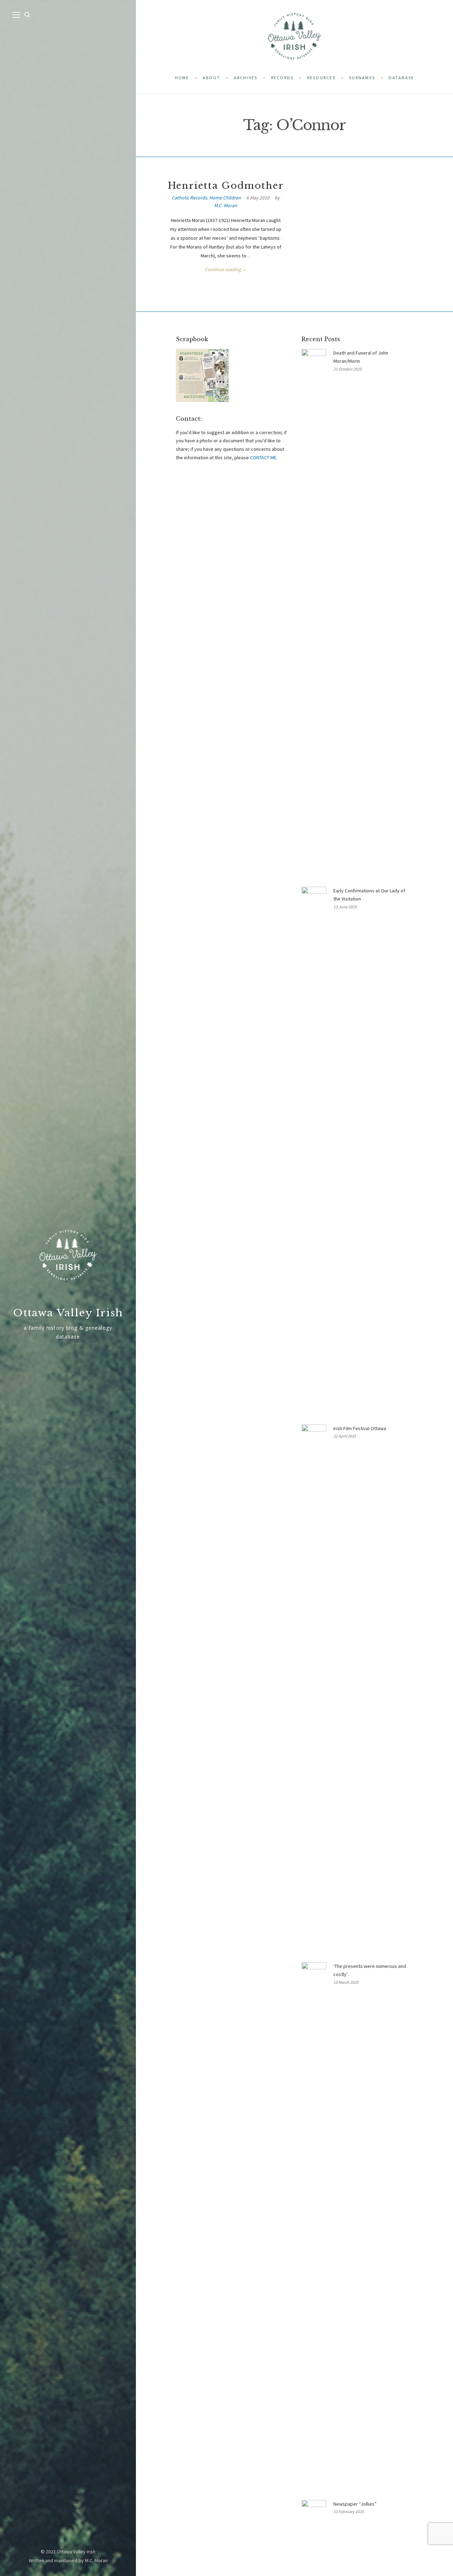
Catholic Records (189, 198)
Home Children (225, 198)
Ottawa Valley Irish (68, 1313)
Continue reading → (226, 269)
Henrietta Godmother (226, 186)
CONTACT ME (263, 457)
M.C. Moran (226, 205)
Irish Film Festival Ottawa (360, 1428)
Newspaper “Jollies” (355, 2504)
